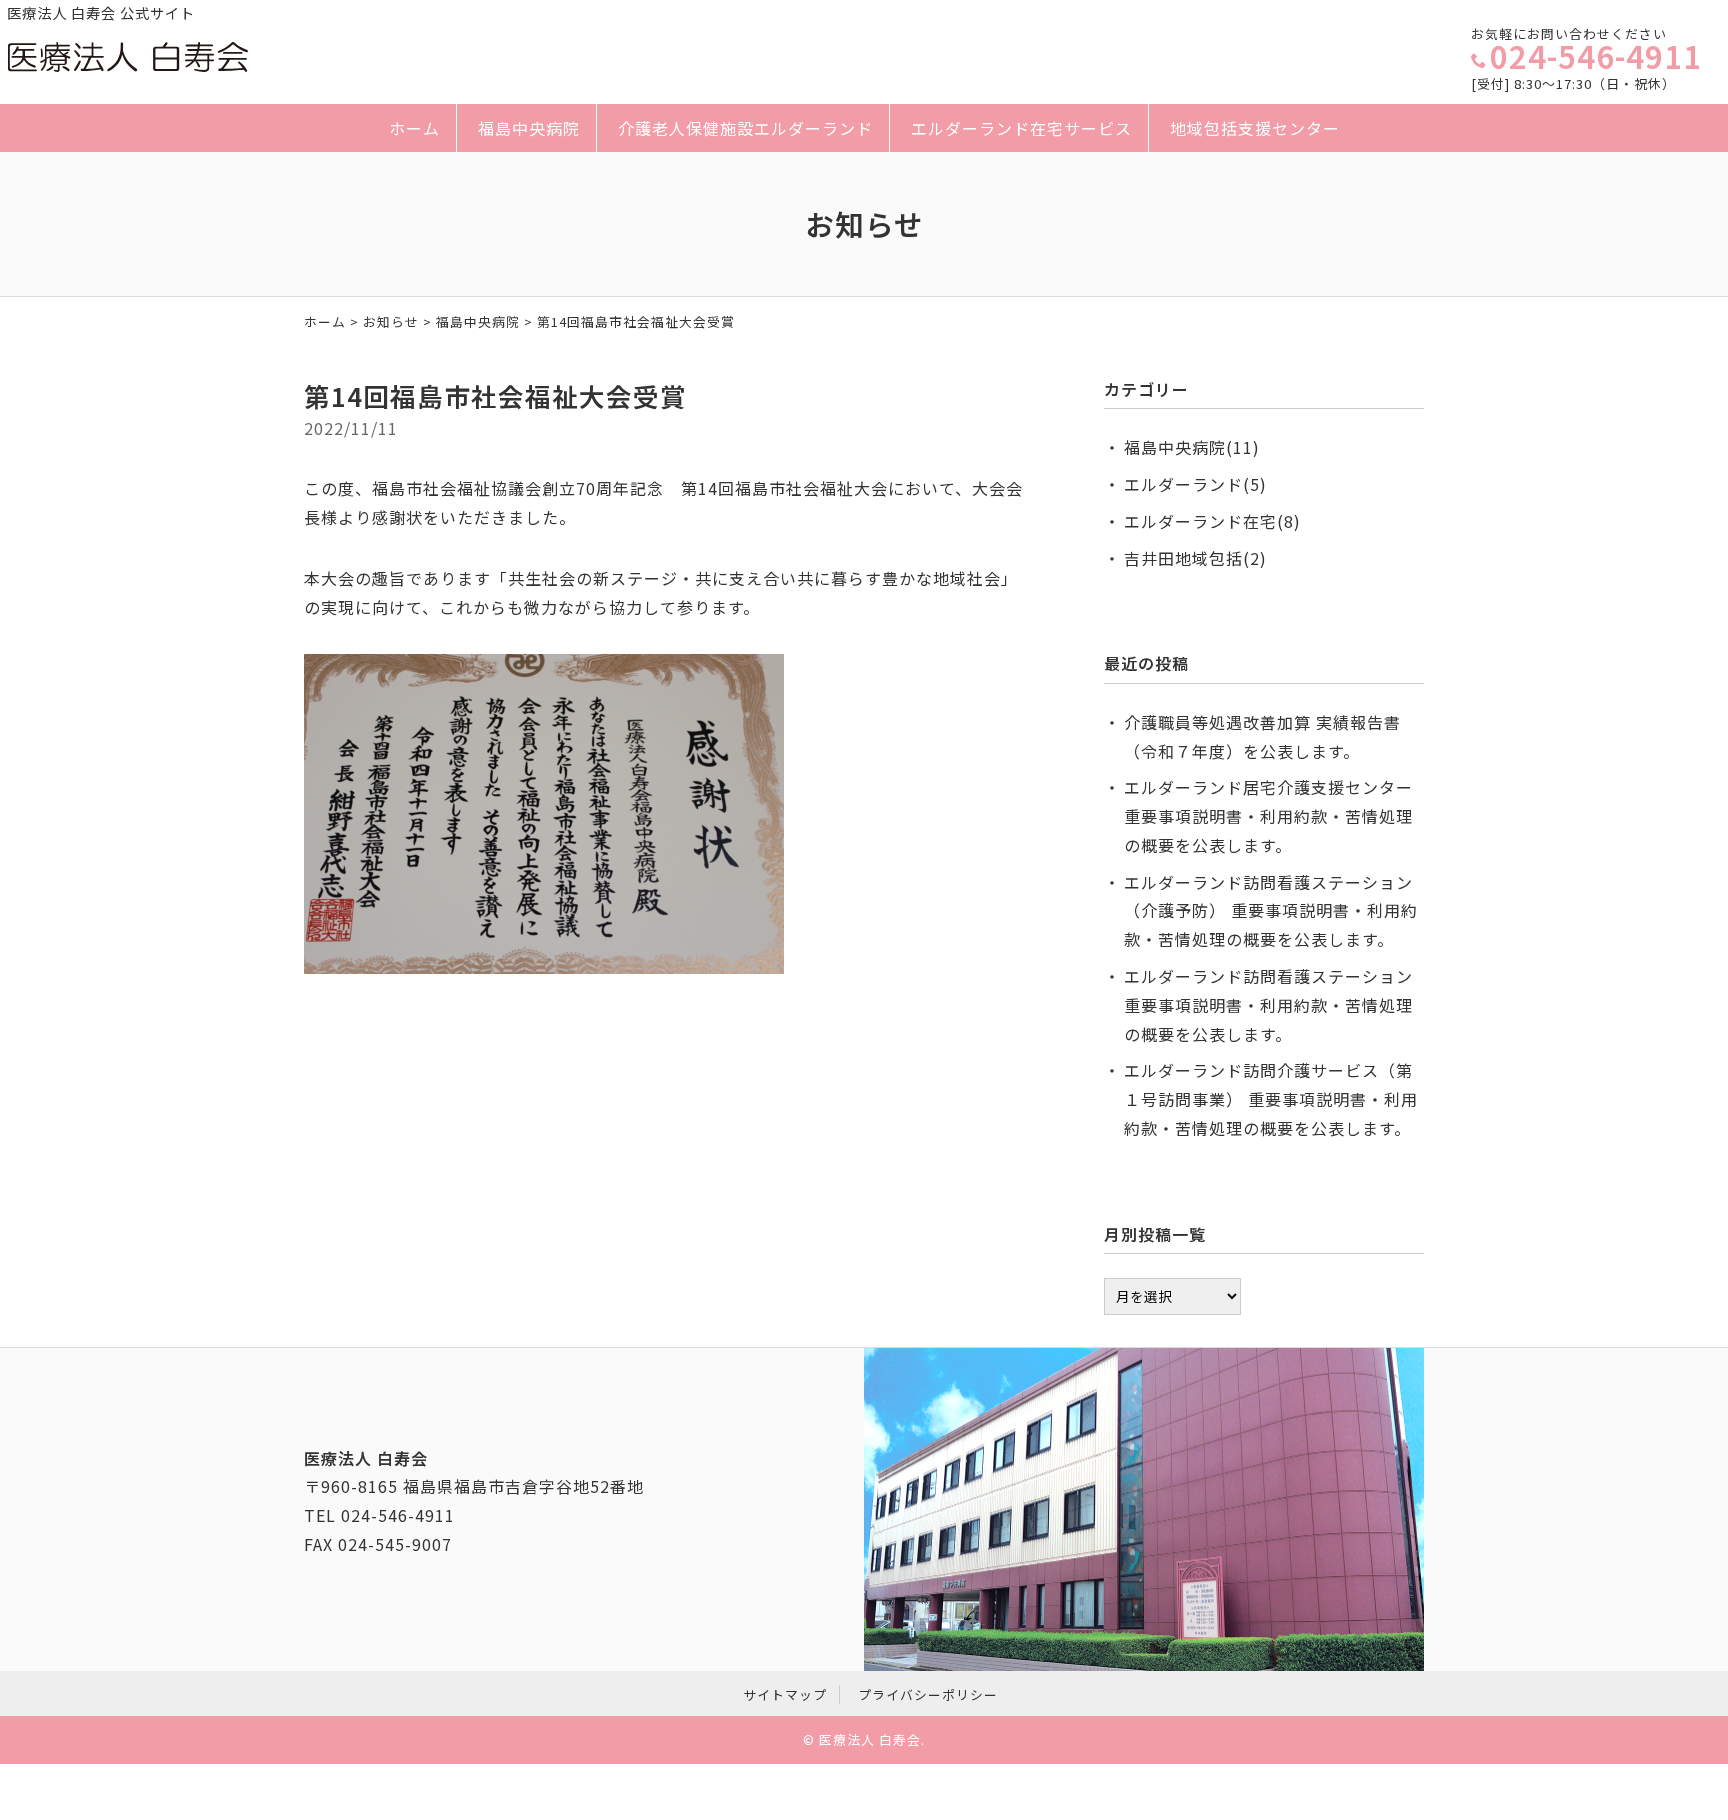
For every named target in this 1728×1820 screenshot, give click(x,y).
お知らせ (391, 321)
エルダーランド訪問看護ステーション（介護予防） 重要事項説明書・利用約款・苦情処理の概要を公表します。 (1271, 911)
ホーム (414, 128)
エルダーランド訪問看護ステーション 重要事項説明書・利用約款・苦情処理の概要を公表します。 (1268, 1005)
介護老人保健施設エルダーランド (745, 128)
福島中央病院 (529, 128)
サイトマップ (785, 1694)
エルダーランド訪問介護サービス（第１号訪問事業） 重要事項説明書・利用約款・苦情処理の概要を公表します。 (1271, 1099)
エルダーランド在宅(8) (1212, 521)
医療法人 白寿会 (870, 1739)
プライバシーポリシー (928, 1694)
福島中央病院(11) (1192, 447)
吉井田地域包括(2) (1195, 558)
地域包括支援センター (1255, 128)
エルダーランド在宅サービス (1021, 128)
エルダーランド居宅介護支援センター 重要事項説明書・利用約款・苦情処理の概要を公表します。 (1268, 816)
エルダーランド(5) (1195, 484)
